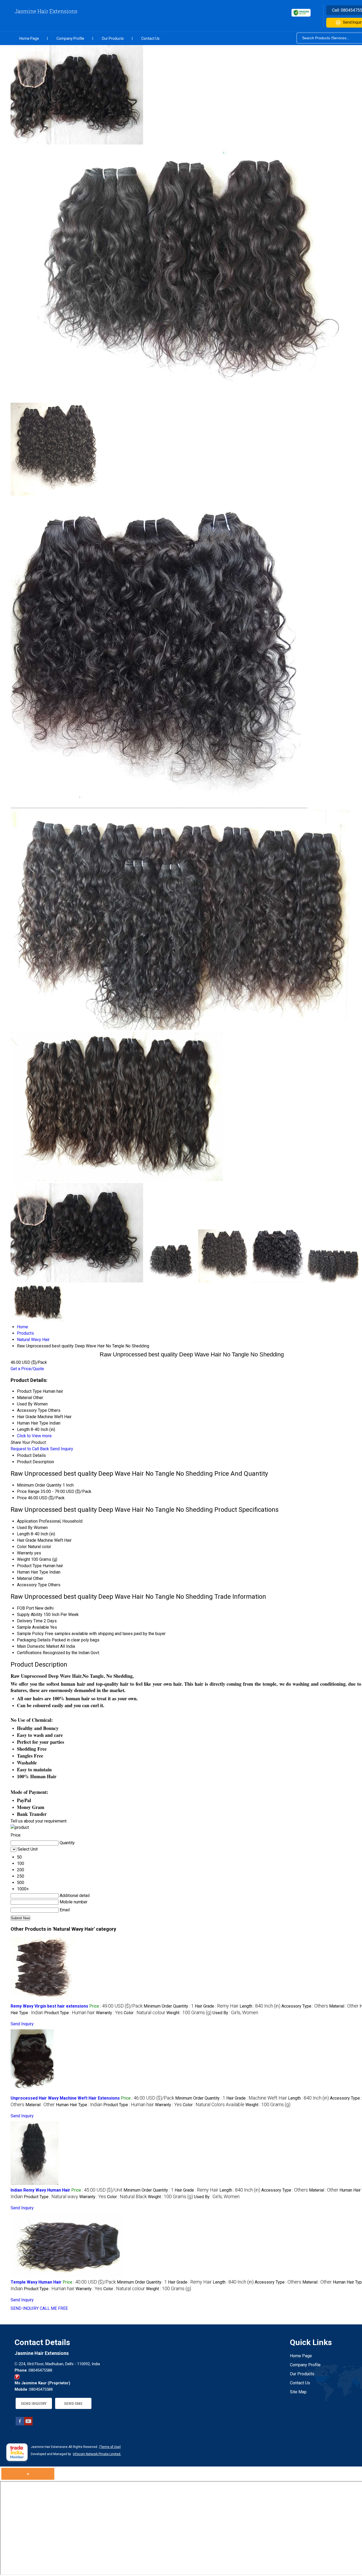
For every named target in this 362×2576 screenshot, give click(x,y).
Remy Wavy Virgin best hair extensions (49, 2006)
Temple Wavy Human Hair (36, 2282)
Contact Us (150, 38)
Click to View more (34, 1436)
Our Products (113, 38)
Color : (145, 2013)
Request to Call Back (30, 1449)
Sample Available (33, 1627)
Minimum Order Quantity (39, 1485)
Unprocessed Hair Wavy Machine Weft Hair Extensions (65, 2098)
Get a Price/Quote (27, 1369)
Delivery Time (30, 1621)
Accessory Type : (305, 2006)
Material (25, 1578)
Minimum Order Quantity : (169, 2006)
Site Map (298, 2392)
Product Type (29, 1566)
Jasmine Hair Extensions (46, 11)
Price (22, 1498)
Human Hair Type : (79, 2105)
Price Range (28, 1491)
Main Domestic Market (38, 1646)
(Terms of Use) (110, 2447)
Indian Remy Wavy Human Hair (40, 2190)
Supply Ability (30, 1615)
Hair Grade (27, 1540)
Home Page (29, 38)
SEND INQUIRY (25, 2308)
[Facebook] (20, 2424)
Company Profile (70, 38)
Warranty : (109, 2013)
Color (22, 1547)
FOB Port (25, 1608)
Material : (344, 2006)
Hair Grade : (217, 2006)
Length (23, 1534)
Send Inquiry (62, 1449)
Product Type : (70, 2013)
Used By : (235, 2013)
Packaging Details (34, 1640)
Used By (25, 1528)
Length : (260, 2006)
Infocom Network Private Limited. (97, 2454)
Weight (23, 1559)
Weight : (189, 2013)
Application (27, 1521)
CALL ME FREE (54, 2308)
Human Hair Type (33, 1572)
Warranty (25, 1553)
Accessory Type (32, 1585)
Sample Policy (30, 1634)
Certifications (29, 1653)
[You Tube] (28, 2424)
